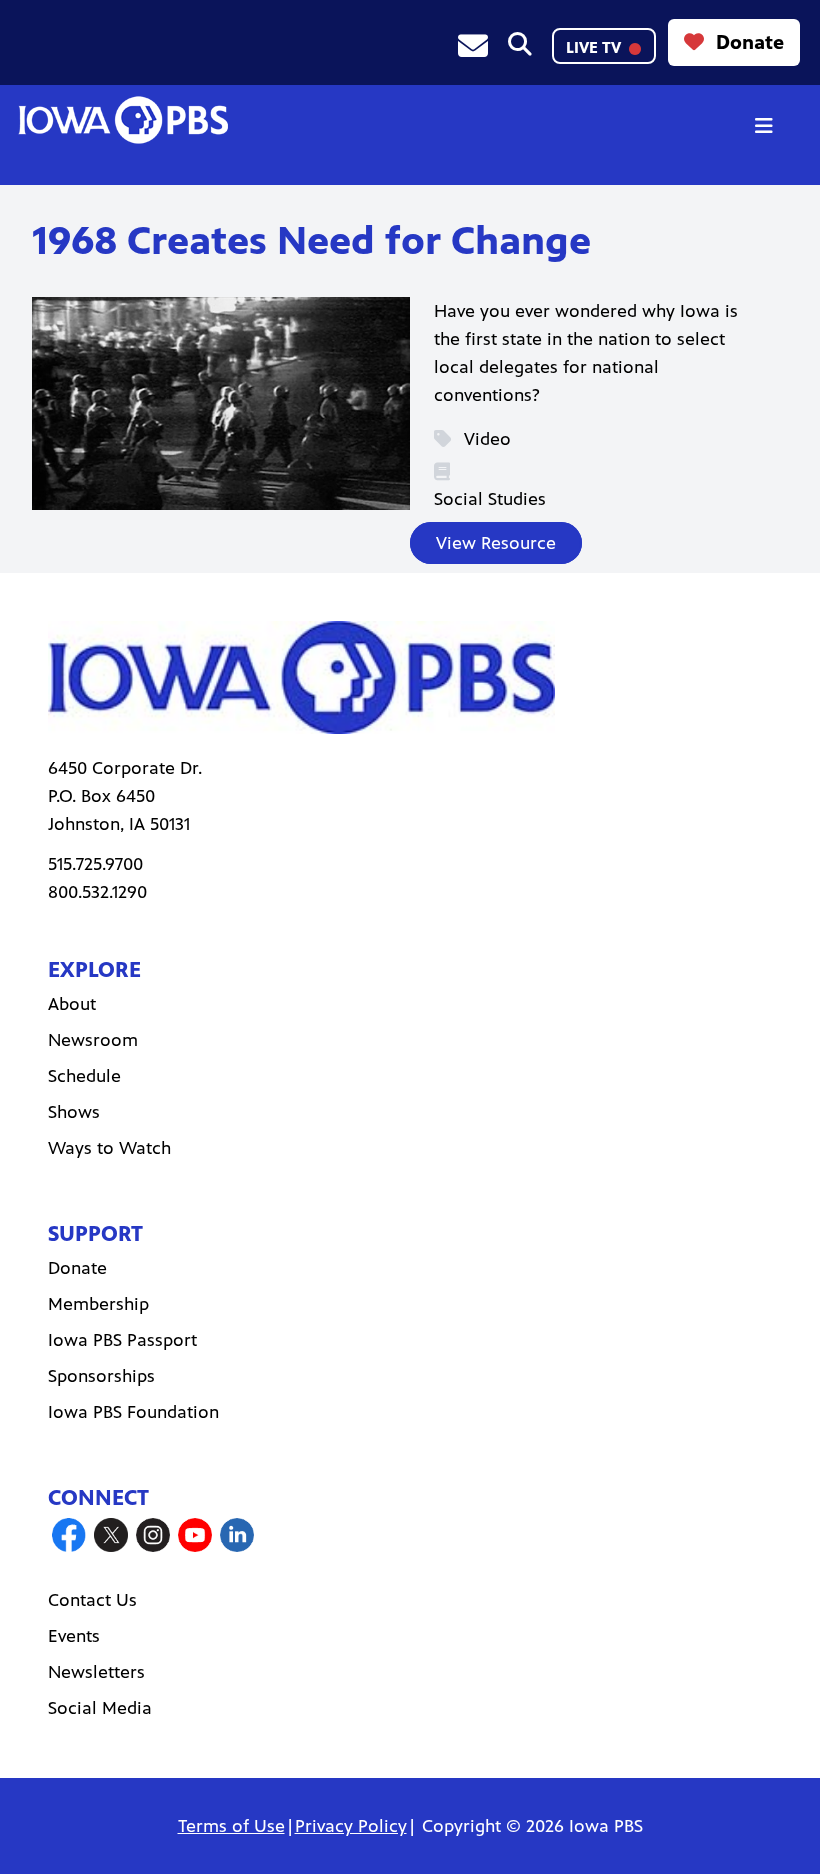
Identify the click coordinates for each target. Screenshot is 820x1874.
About (72, 1004)
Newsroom (93, 1040)
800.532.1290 (97, 892)
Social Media (100, 1708)
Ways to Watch (109, 1148)
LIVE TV (595, 47)
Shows (74, 1112)
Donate (750, 42)
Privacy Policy (351, 1826)
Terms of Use (231, 1826)
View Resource (496, 543)
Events (74, 1636)
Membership (98, 1304)
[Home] (123, 120)
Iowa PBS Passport (122, 1340)
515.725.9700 (95, 864)
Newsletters (96, 1672)
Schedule (84, 1076)
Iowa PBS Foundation (133, 1412)
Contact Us (92, 1600)
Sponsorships (101, 1376)
